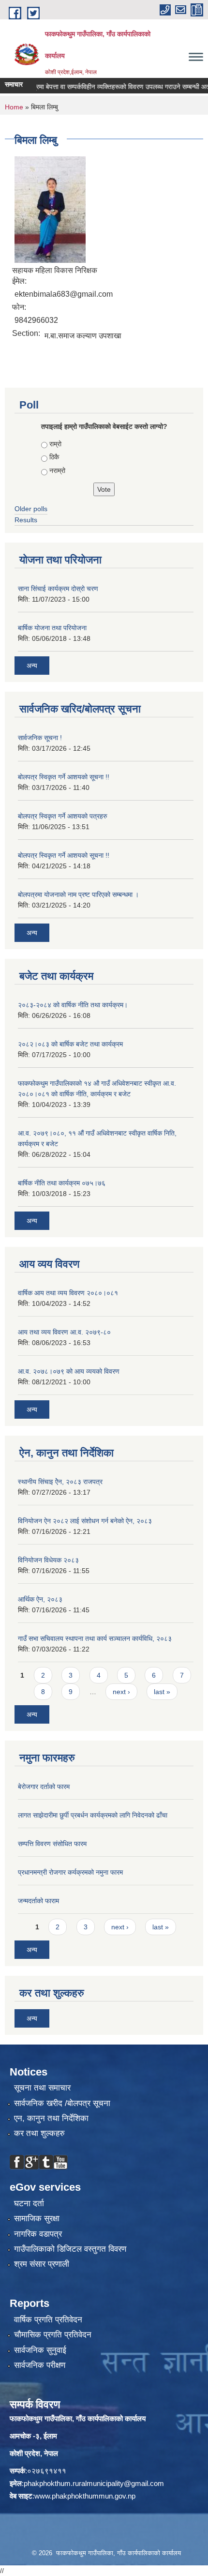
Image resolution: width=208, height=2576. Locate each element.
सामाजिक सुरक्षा (37, 2219)
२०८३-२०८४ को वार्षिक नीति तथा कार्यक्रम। (73, 1005)
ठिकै (54, 457)
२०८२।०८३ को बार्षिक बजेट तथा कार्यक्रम (70, 1044)
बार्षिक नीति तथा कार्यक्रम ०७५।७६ (62, 1183)
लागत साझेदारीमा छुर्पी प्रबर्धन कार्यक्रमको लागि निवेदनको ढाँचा (93, 1815)
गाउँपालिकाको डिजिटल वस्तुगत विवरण (70, 2249)
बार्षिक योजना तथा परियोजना (52, 628)
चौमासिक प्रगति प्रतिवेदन (53, 2335)
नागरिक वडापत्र (38, 2234)
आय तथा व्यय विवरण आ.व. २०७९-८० (64, 1332)
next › (121, 1692)
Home (14, 107)
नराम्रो (57, 470)
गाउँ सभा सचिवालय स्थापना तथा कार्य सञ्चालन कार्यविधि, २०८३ (95, 1638)
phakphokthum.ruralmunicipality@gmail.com (94, 2483)
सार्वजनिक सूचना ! (40, 738)
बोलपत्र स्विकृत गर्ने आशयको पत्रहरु (63, 816)
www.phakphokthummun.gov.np (85, 2496)
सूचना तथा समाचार (42, 2088)
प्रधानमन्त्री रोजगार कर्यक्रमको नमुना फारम (70, 1872)
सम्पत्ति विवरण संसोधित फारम (52, 1844)
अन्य (32, 666)
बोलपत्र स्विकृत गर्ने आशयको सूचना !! (64, 777)
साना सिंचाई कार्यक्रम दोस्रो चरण (58, 589)
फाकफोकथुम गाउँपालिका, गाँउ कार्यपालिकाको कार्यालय (78, 2418)
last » (162, 1692)
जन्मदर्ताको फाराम (38, 1901)
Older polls (31, 509)
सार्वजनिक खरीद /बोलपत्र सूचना (62, 2103)
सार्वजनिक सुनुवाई (40, 2350)
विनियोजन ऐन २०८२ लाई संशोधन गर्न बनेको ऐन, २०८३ (85, 1521)
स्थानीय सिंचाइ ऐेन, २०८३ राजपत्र (60, 1482)
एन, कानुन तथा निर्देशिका (51, 2118)
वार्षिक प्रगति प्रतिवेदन (48, 2320)
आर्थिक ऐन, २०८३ (40, 1599)
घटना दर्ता (29, 2204)
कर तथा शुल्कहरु (39, 2133)
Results (26, 520)
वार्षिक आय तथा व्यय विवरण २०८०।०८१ (68, 1293)
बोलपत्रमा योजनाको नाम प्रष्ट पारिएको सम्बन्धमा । (78, 894)
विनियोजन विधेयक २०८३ (48, 1560)
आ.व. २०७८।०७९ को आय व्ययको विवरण (69, 1371)
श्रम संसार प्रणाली (42, 2264)
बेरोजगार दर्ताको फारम (44, 1787)
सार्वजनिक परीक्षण (40, 2365)
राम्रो (55, 444)
